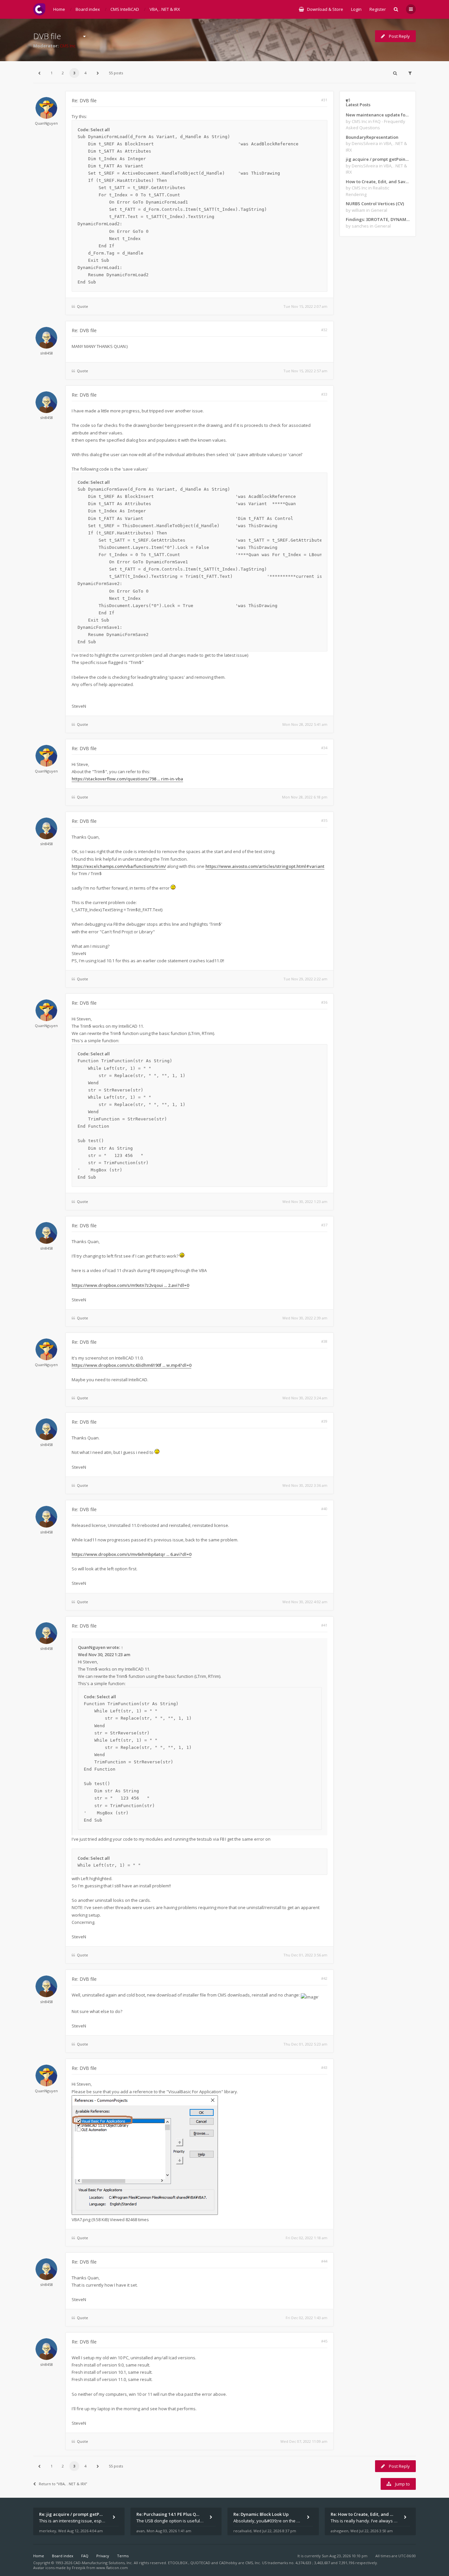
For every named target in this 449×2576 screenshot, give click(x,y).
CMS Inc (68, 46)
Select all (100, 130)
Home (39, 2556)
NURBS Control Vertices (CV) (375, 204)
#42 (324, 1978)
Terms (123, 2556)
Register (378, 9)
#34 (324, 748)
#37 (324, 1225)
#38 (324, 1341)
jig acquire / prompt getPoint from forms (378, 159)
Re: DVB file (84, 100)
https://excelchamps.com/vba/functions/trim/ (119, 866)
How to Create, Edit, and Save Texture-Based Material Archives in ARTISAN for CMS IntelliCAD (378, 182)
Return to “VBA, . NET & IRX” (63, 2484)
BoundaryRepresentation (372, 137)
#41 (324, 1625)
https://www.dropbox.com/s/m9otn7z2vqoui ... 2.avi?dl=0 (130, 1285)
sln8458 (47, 353)
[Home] (39, 9)
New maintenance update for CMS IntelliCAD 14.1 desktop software (378, 115)
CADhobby (228, 2563)
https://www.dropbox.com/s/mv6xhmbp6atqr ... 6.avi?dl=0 (131, 1554)
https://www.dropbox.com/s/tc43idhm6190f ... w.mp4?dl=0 (131, 1365)
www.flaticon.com (112, 2568)
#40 (324, 1509)
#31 (324, 100)
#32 (324, 330)
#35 (324, 820)
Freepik (79, 2568)
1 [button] (52, 73)
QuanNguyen (46, 123)
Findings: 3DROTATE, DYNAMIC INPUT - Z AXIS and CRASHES (378, 219)
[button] (39, 73)
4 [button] (85, 73)
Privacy (103, 2556)
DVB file (47, 36)
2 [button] (63, 73)
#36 (324, 1002)
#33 (324, 394)
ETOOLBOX (178, 2563)
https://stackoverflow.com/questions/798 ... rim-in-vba (127, 779)
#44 (324, 2261)
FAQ (85, 2556)
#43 (324, 2067)
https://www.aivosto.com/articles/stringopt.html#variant (265, 866)
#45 (324, 2341)
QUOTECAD (201, 2563)
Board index (63, 2556)
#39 (324, 1421)
